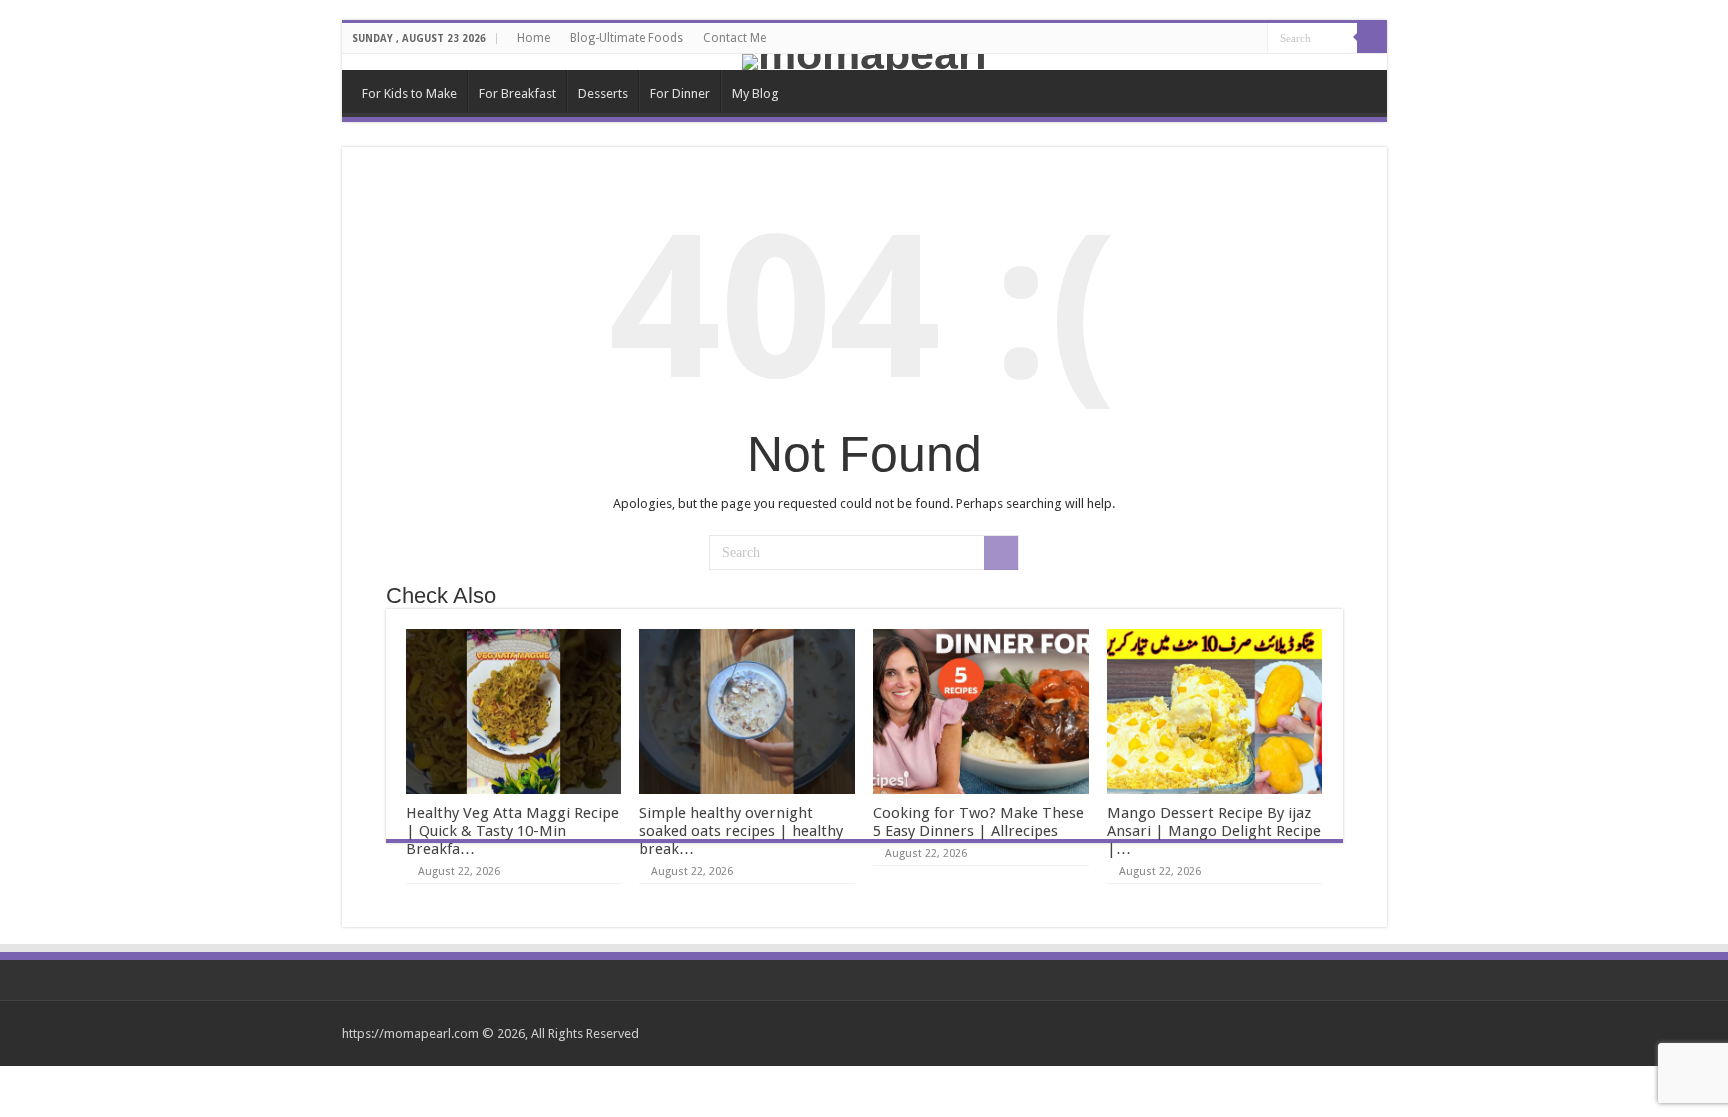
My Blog (755, 93)
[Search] (1372, 38)
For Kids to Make (409, 93)
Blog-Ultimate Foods (626, 38)
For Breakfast (517, 93)
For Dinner (680, 93)
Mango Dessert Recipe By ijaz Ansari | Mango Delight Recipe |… (1214, 831)
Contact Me (734, 38)
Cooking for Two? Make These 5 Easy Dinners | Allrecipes (978, 822)
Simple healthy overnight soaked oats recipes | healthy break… (741, 831)
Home (533, 38)
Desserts (603, 93)
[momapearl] (864, 62)
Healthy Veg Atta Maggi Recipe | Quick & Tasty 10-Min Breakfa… (512, 831)
